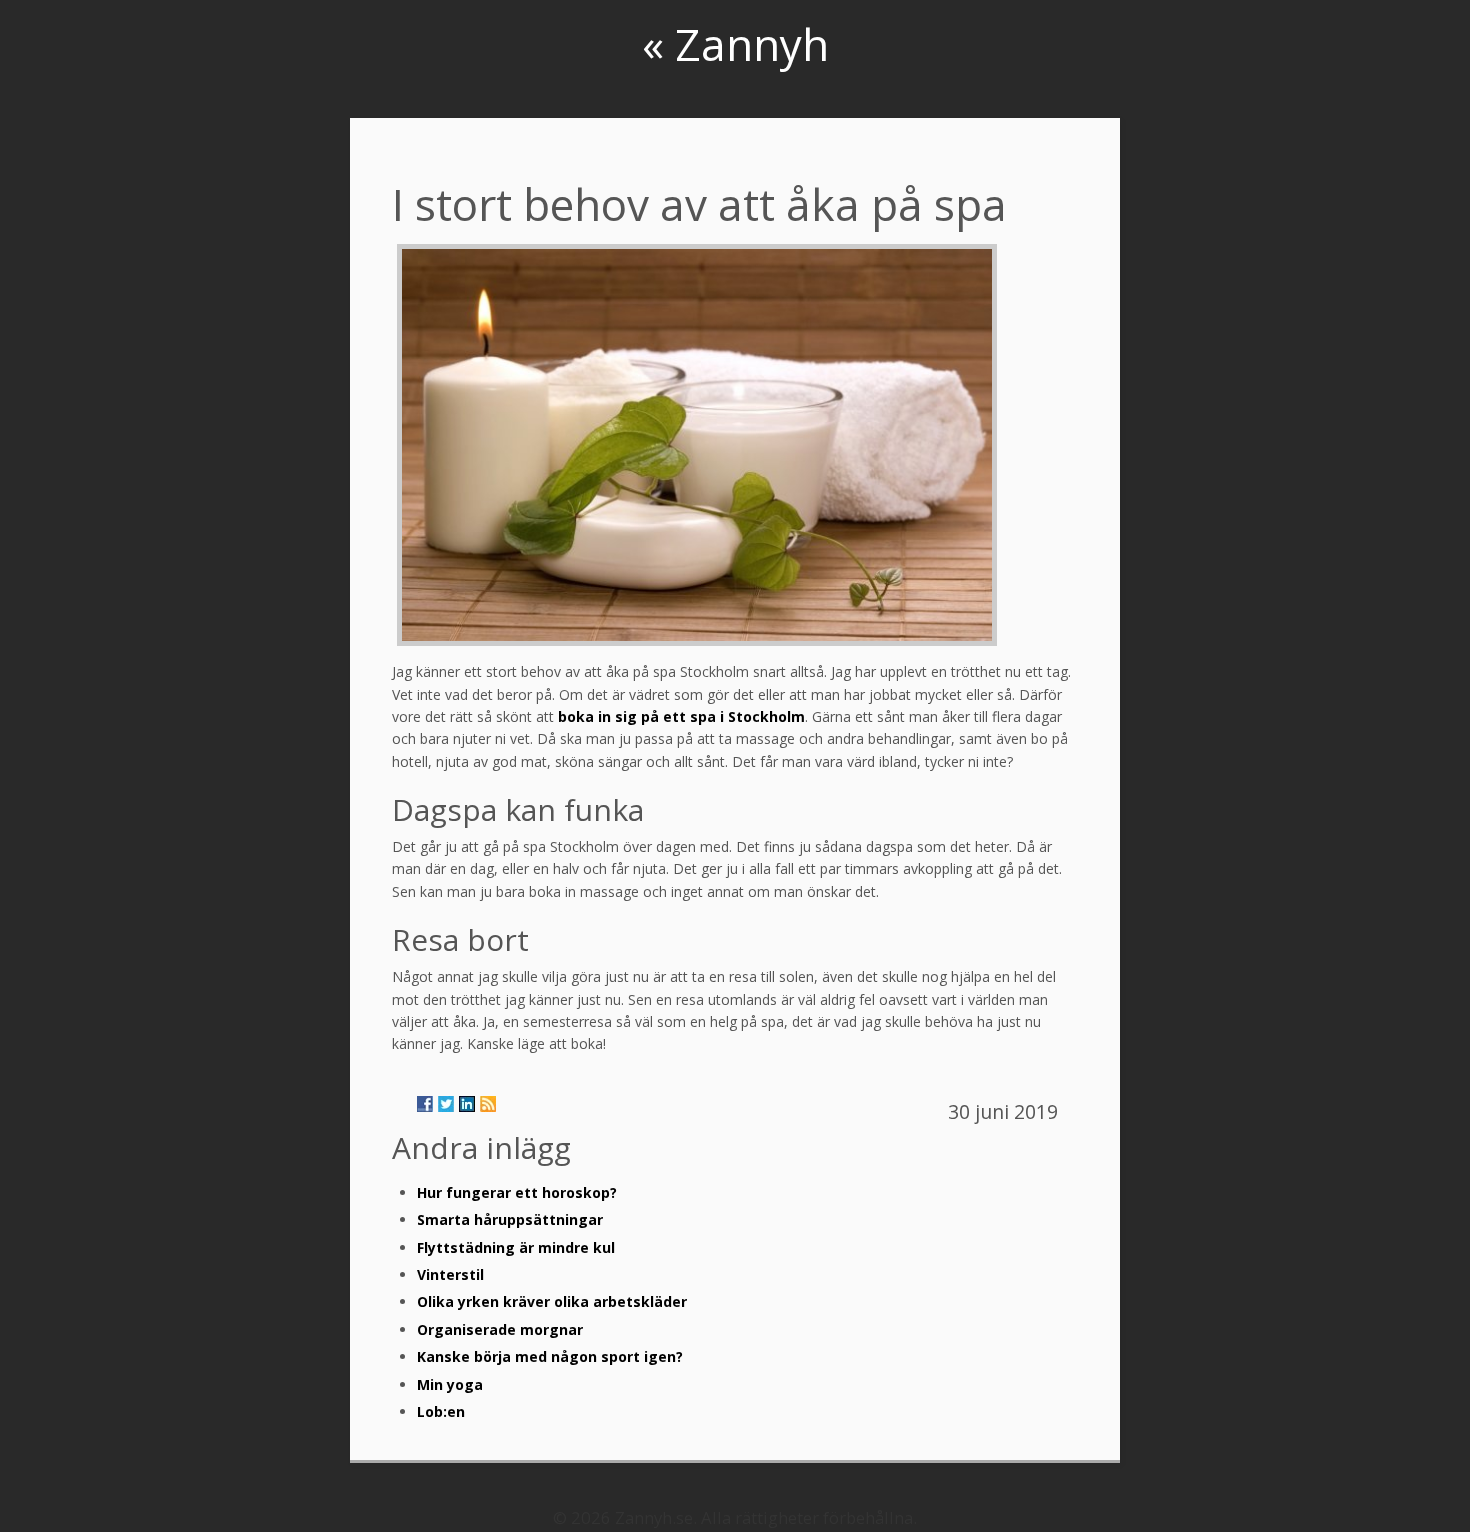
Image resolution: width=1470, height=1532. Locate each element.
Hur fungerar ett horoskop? (517, 1192)
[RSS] (488, 1104)
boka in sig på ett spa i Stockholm (681, 716)
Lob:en (441, 1411)
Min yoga (450, 1384)
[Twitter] (446, 1104)
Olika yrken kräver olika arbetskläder (552, 1301)
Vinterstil (450, 1274)
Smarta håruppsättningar (510, 1219)
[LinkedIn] (467, 1104)
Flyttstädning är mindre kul (516, 1247)
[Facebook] (425, 1104)
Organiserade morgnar (500, 1329)
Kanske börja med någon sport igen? (550, 1356)
